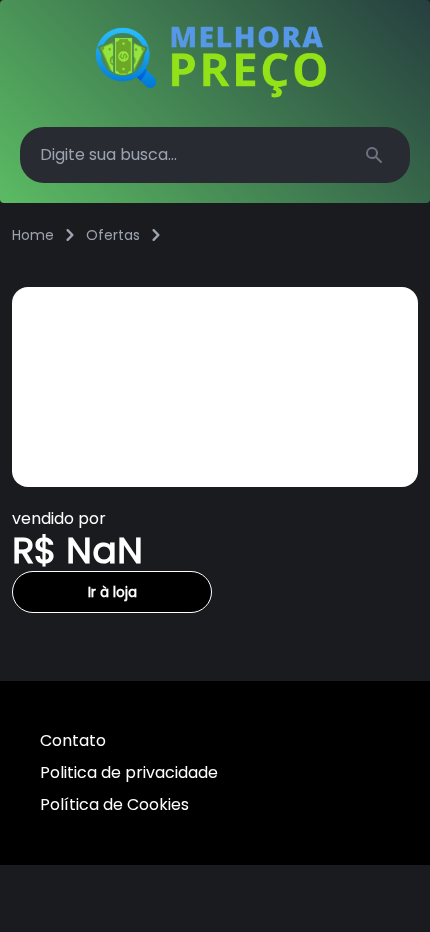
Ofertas (113, 235)
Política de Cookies (114, 804)
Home (33, 235)
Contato (73, 740)
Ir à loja (112, 592)
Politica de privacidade (129, 772)
